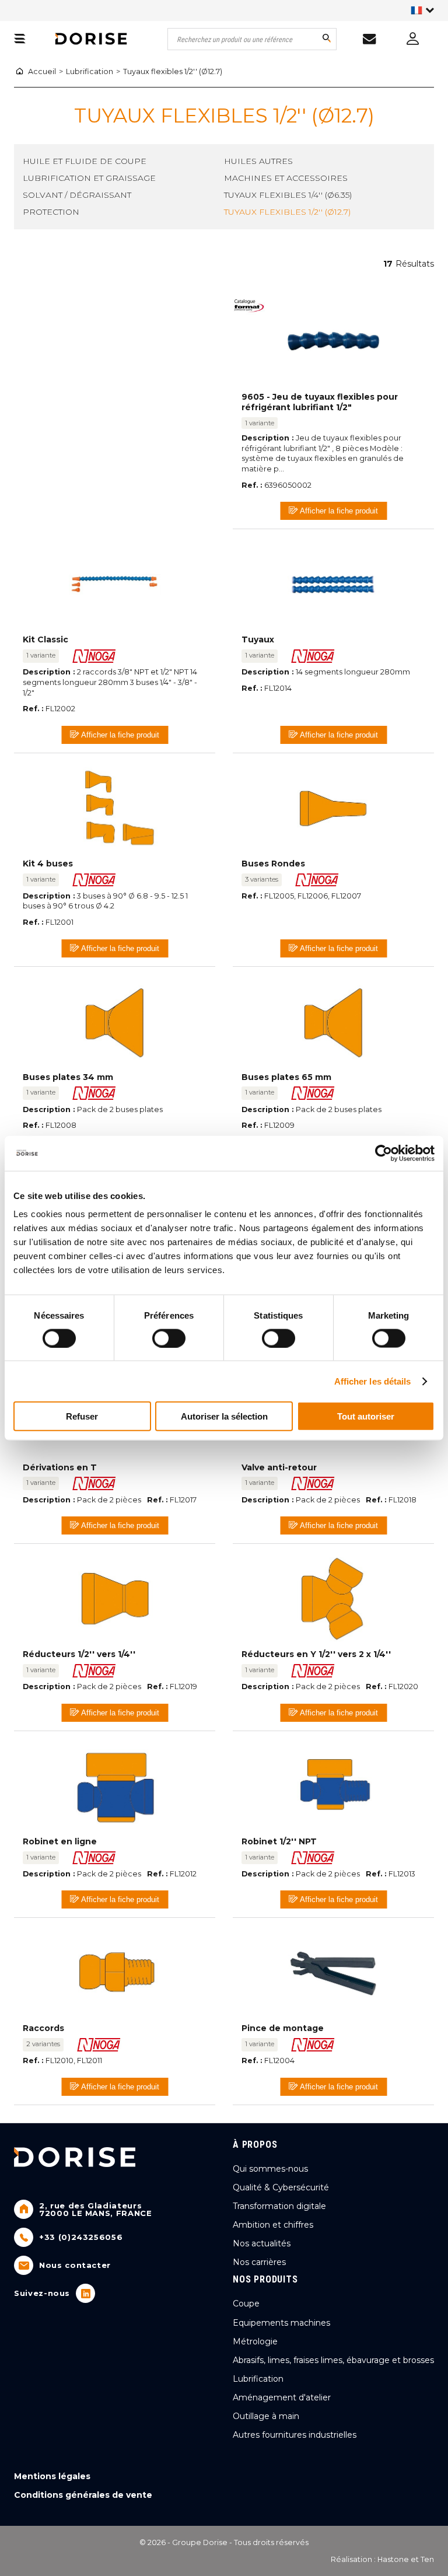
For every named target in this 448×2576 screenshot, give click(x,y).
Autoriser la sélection (224, 1416)
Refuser (82, 1416)
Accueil (42, 71)
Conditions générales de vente (83, 2495)
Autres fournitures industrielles (295, 2435)
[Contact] (369, 39)
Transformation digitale (279, 2206)
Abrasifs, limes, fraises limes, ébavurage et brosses (333, 2360)
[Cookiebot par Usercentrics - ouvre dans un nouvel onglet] (384, 1153)
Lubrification (90, 71)
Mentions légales (52, 2476)
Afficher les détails (373, 1381)
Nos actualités (262, 2243)
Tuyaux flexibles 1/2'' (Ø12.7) (173, 71)
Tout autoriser (366, 1416)
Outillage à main (266, 2416)
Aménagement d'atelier (282, 2397)
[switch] (165, 1335)
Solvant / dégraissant (77, 195)
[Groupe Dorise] (91, 39)
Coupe (246, 2304)
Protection (51, 212)
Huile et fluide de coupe (85, 161)
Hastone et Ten (406, 2559)
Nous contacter (75, 2265)
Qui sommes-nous (270, 2169)
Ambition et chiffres (273, 2225)
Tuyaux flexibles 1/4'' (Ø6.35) (288, 195)
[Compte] (412, 38)
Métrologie (255, 2341)
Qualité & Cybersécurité (281, 2187)
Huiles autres (258, 161)
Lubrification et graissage (89, 178)
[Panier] (20, 39)
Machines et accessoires (286, 178)
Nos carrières (259, 2262)
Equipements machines (281, 2323)
